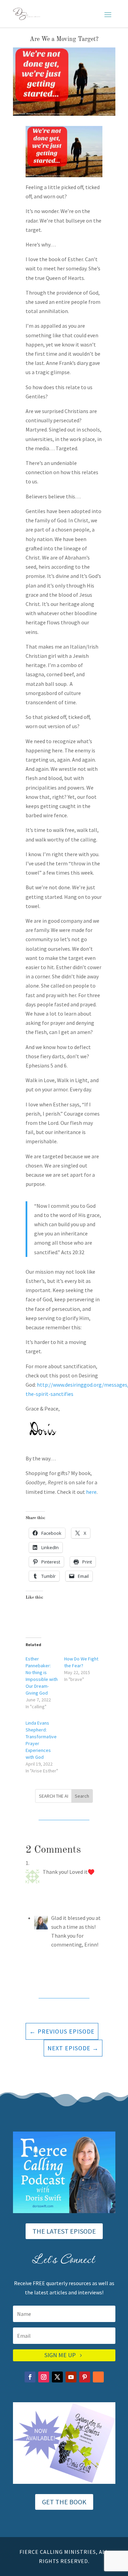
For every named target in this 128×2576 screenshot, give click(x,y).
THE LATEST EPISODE (64, 2231)
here (91, 1492)
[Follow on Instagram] (44, 2377)
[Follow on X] (57, 2377)
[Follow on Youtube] (71, 2377)
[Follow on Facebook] (30, 2377)
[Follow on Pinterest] (85, 2377)
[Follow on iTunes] (98, 2377)
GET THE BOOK (64, 2502)
